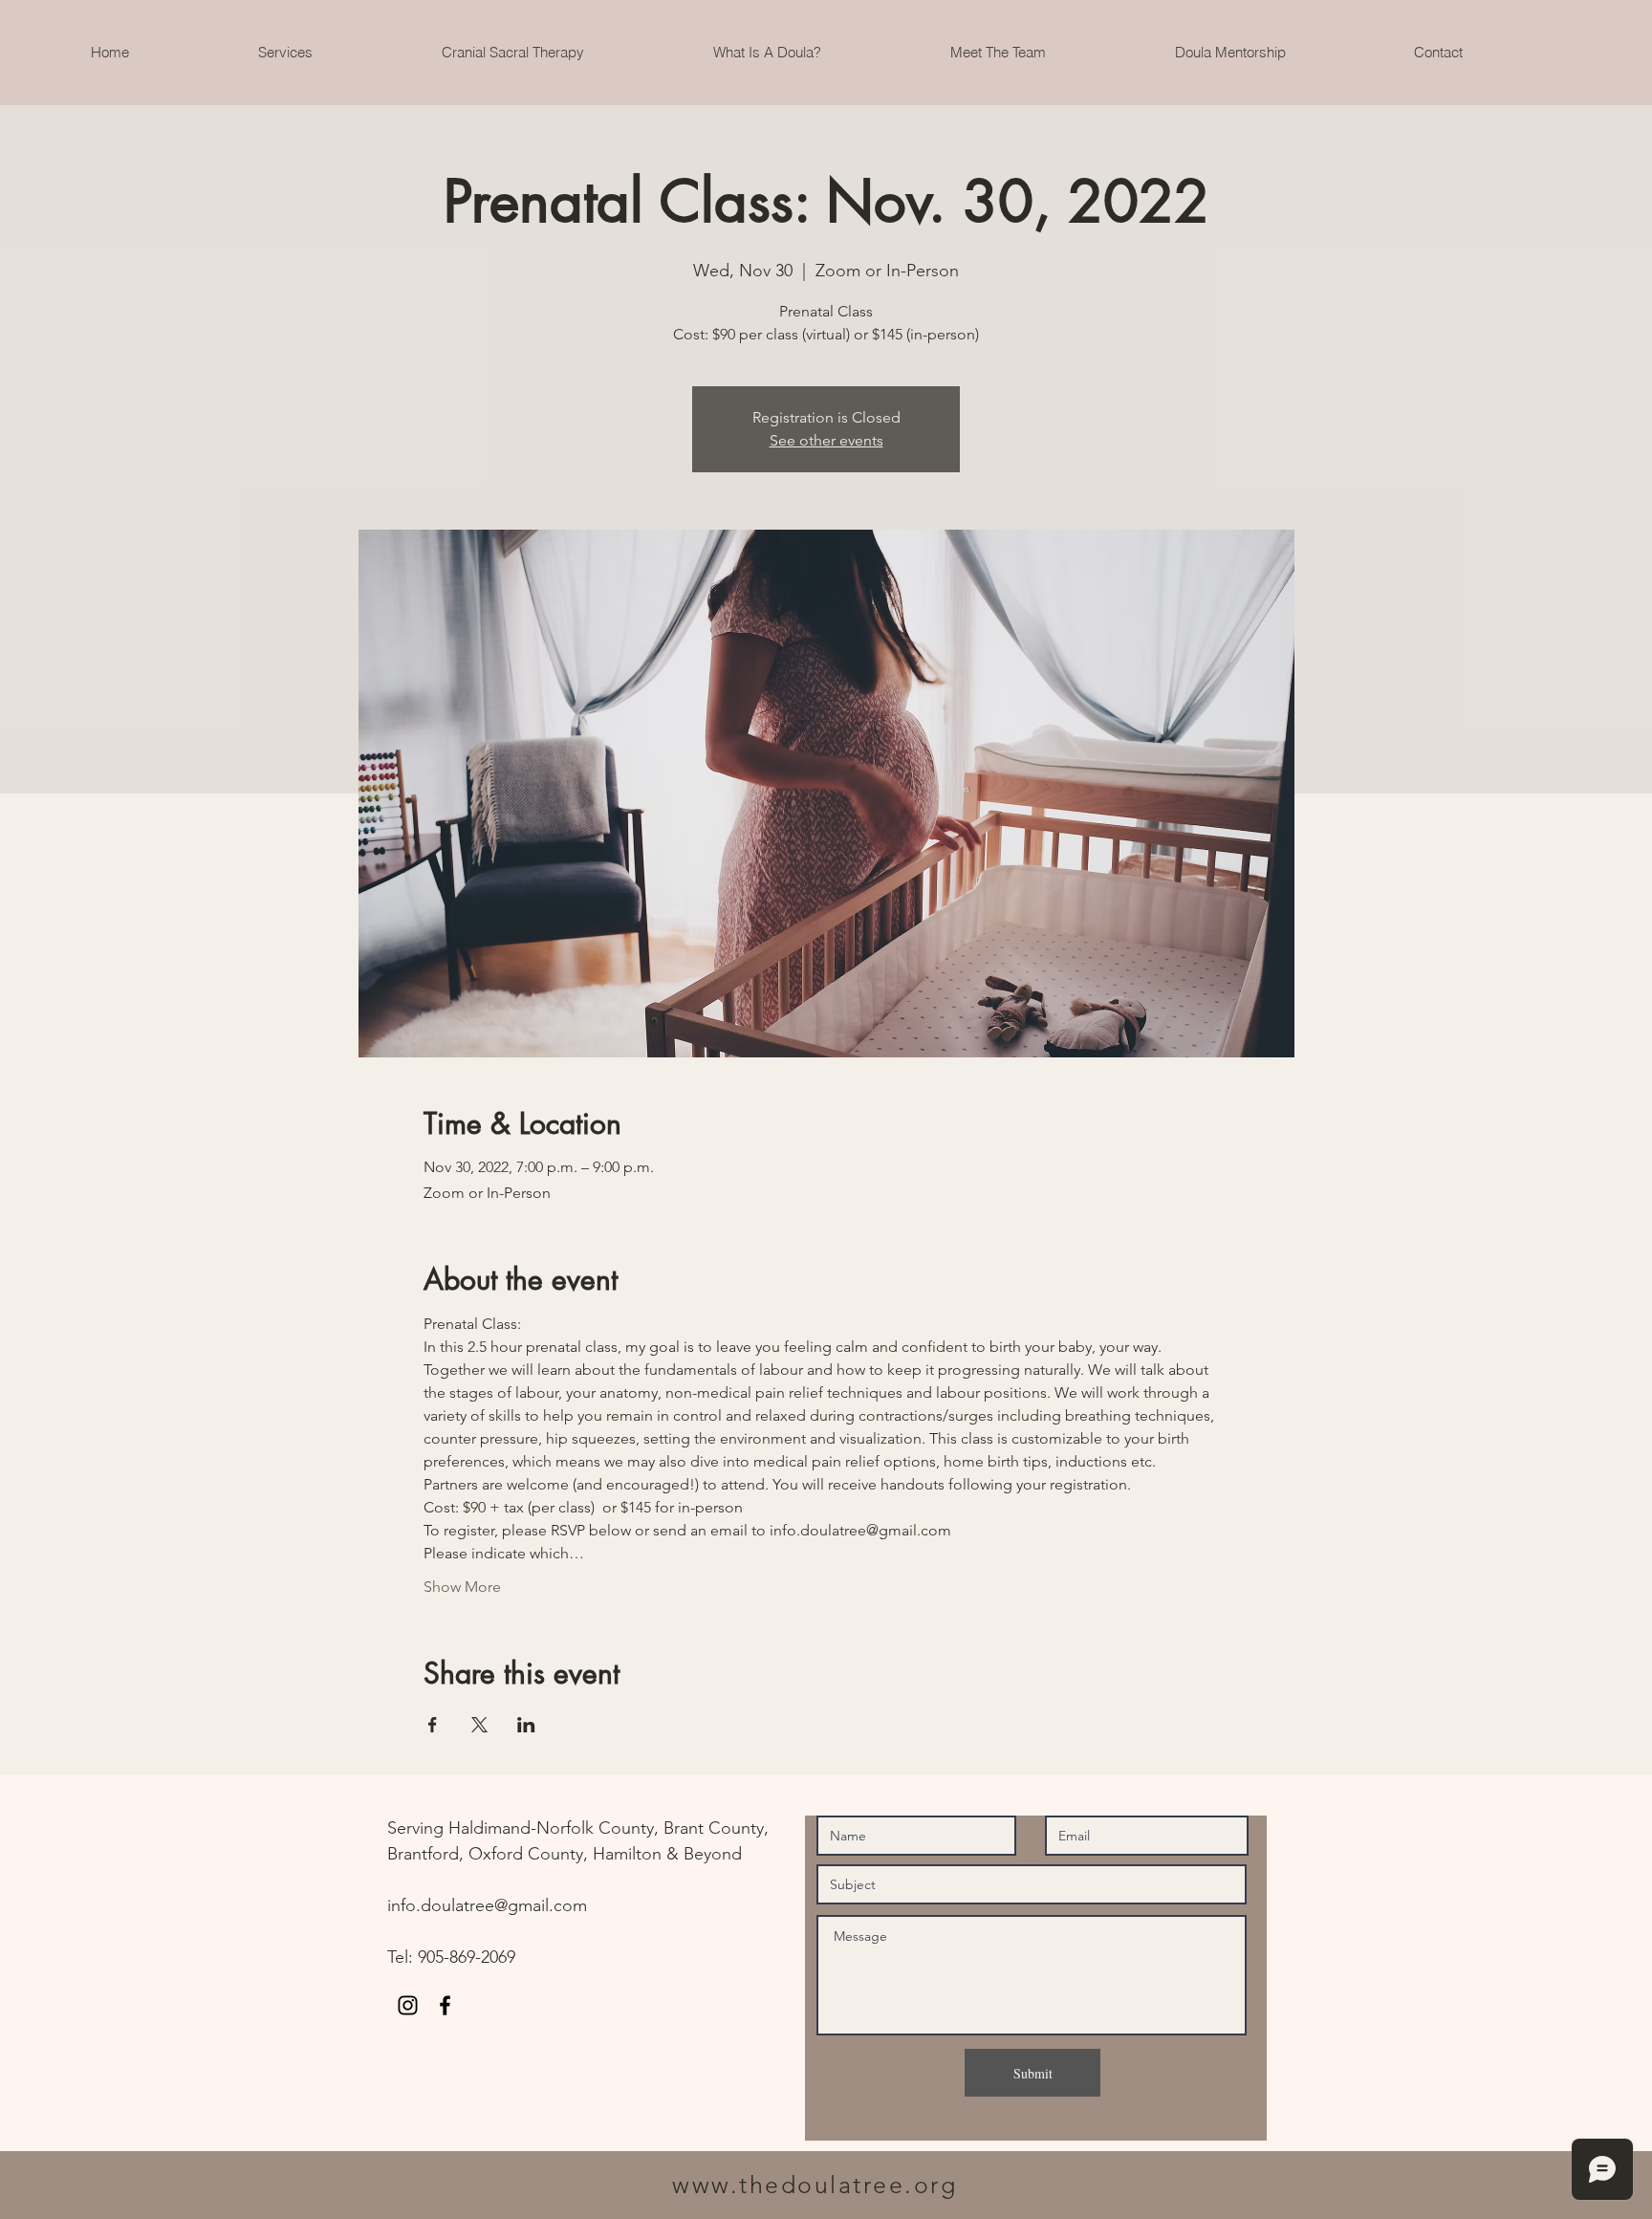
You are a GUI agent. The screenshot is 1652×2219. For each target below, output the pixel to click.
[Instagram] (408, 2005)
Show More (462, 1587)
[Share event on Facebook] (433, 1725)
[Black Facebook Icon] (445, 2005)
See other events (826, 440)
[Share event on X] (479, 1725)
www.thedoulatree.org (815, 2185)
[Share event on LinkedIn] (526, 1725)
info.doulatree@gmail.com (487, 1905)
